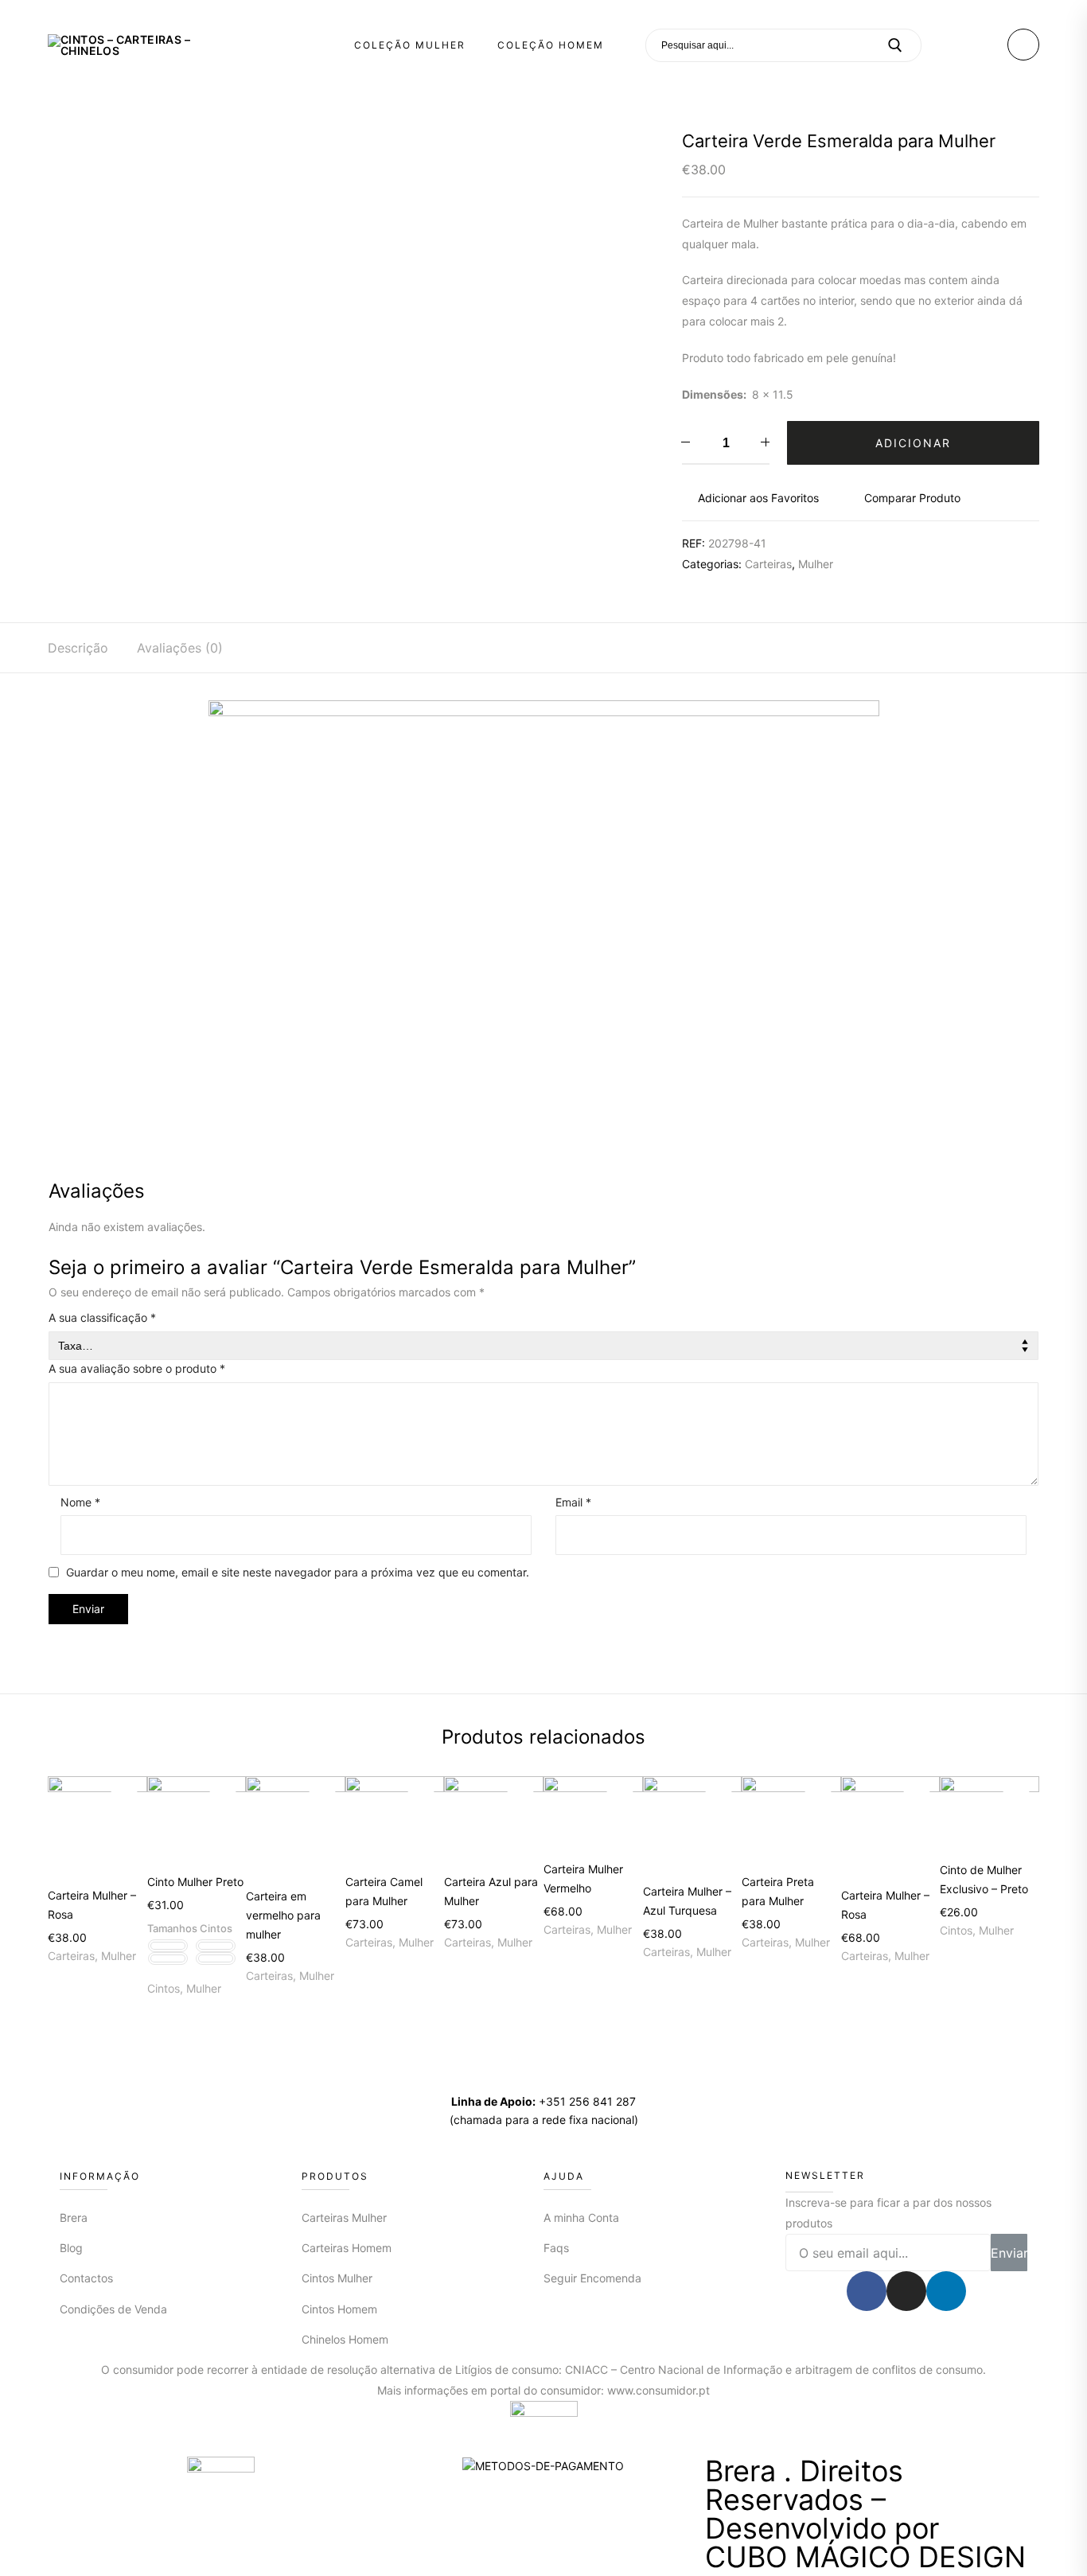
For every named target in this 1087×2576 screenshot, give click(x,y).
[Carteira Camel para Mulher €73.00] (395, 1819)
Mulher (816, 564)
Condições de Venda (113, 2309)
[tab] (78, 648)
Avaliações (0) (180, 648)
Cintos (164, 1988)
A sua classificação (102, 1317)
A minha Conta (581, 2217)
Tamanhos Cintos (190, 1928)
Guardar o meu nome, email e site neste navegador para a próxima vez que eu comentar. (298, 1572)
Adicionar (913, 443)
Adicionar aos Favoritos (758, 498)
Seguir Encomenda (592, 2278)
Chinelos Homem (345, 2339)
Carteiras (768, 564)
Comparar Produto (912, 498)
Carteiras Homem (347, 2248)
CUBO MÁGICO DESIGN (865, 2557)
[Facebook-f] (867, 2291)
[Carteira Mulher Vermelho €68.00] (593, 1812)
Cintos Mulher (337, 2278)
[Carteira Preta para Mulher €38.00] (791, 1819)
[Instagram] (906, 2291)
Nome (80, 1502)
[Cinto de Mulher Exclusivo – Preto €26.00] (990, 1813)
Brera (74, 2217)
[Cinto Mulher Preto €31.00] (197, 1819)
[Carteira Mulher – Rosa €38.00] (97, 1826)
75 (168, 1946)
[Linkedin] (946, 2291)
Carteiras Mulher (344, 2217)
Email (573, 1502)
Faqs (556, 2248)
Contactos (86, 2278)
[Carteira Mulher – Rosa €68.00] (891, 1826)
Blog (71, 2248)
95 (168, 1958)
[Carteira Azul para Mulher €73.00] (494, 1819)
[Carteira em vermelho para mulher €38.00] (296, 1826)
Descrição (78, 648)
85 (216, 1946)
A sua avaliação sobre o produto (137, 1368)
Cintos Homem (339, 2309)
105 (216, 1958)
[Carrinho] (1024, 45)
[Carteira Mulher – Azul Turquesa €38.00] (693, 1824)
